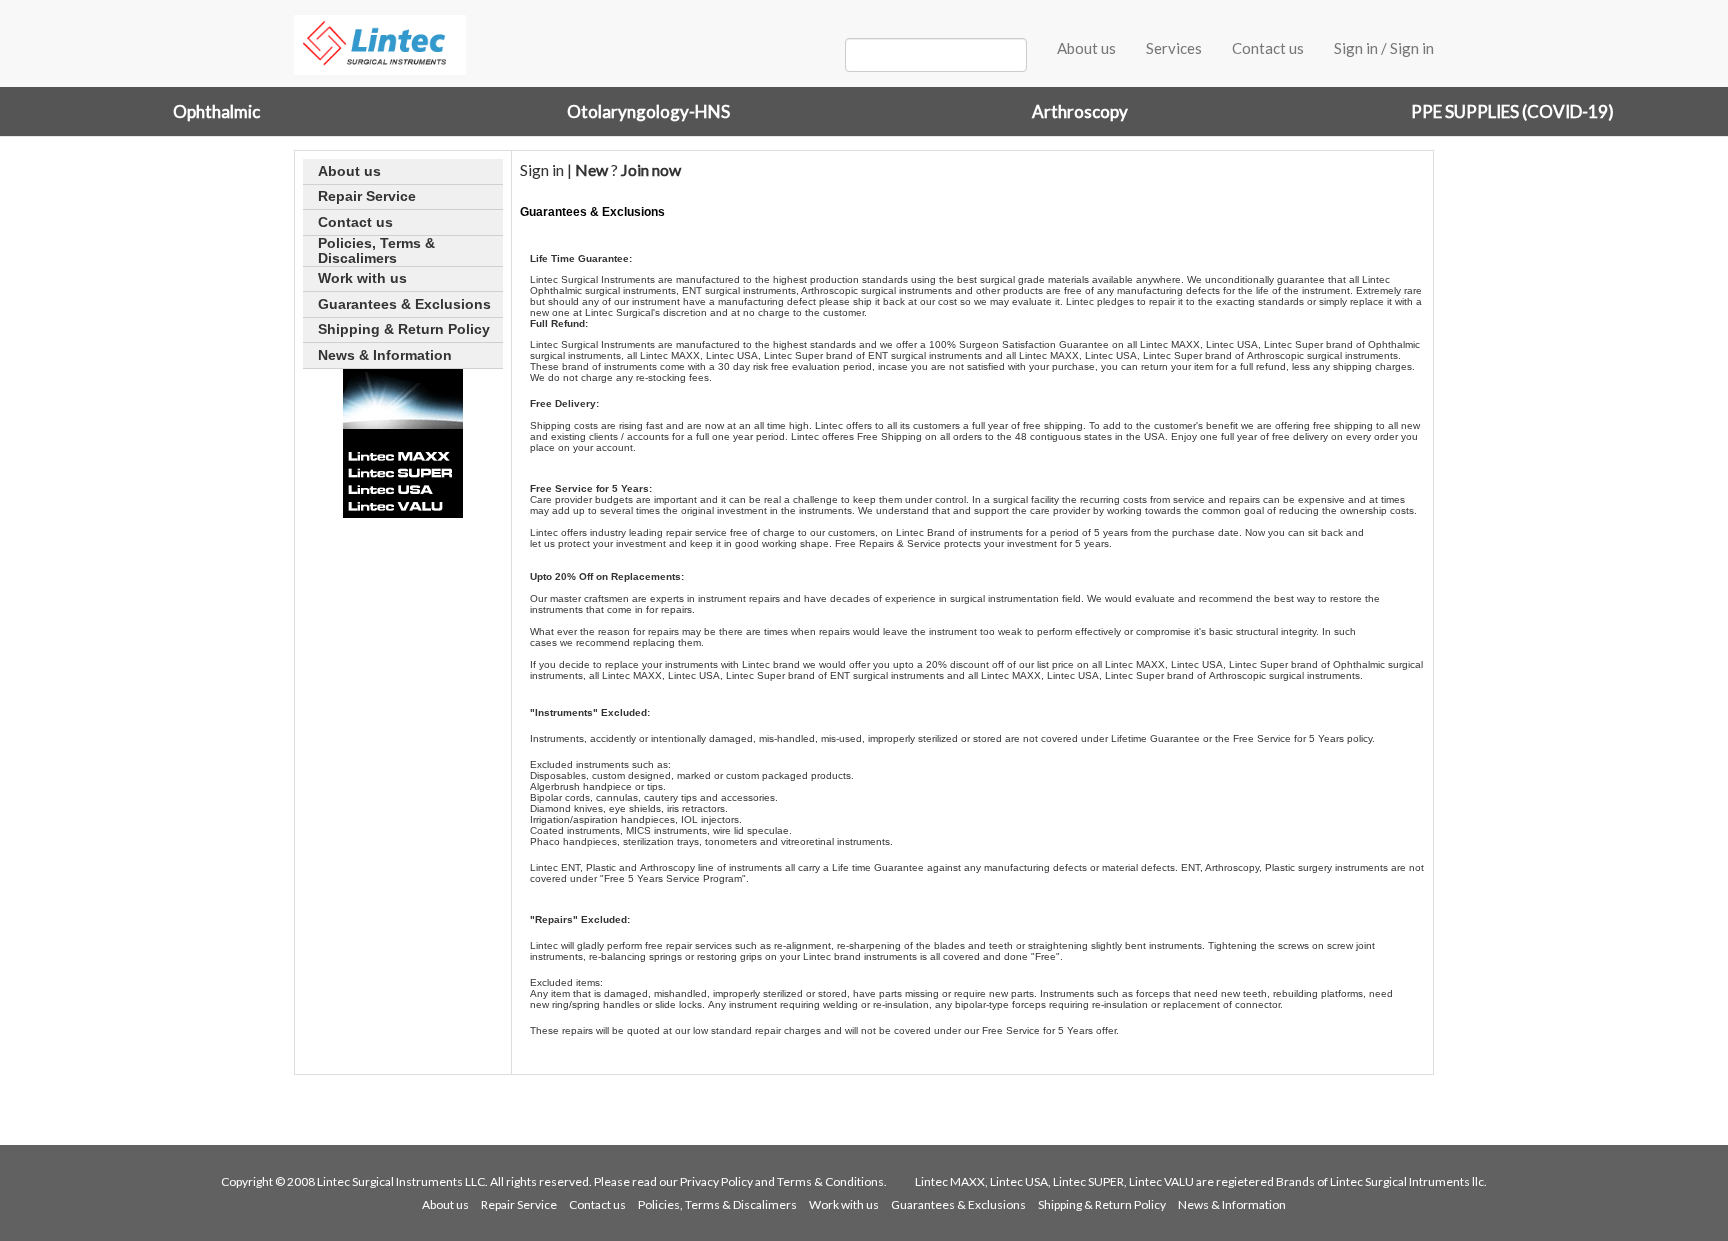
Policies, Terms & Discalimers (717, 1204)
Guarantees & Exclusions (958, 1204)
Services (1174, 48)
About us (1086, 48)
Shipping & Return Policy (1102, 1204)
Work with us (844, 1204)
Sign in (542, 169)
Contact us (1268, 48)
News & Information (1232, 1204)
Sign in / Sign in (1384, 48)
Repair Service (519, 1204)
